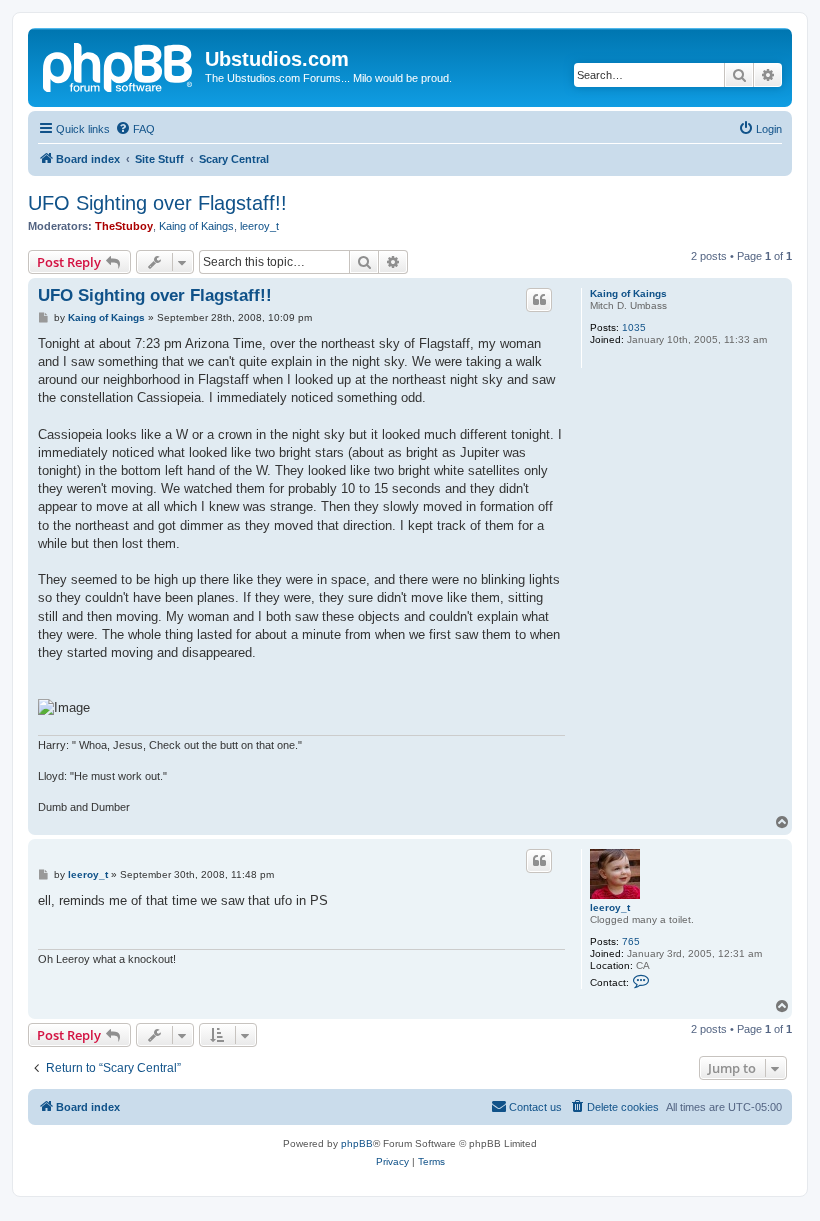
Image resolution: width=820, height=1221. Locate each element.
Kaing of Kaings (196, 226)
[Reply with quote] (539, 300)
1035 (634, 327)
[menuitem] (135, 129)
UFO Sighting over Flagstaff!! (157, 203)
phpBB (357, 1143)
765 (631, 941)
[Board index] (119, 65)
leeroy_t (259, 226)
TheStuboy (124, 226)
